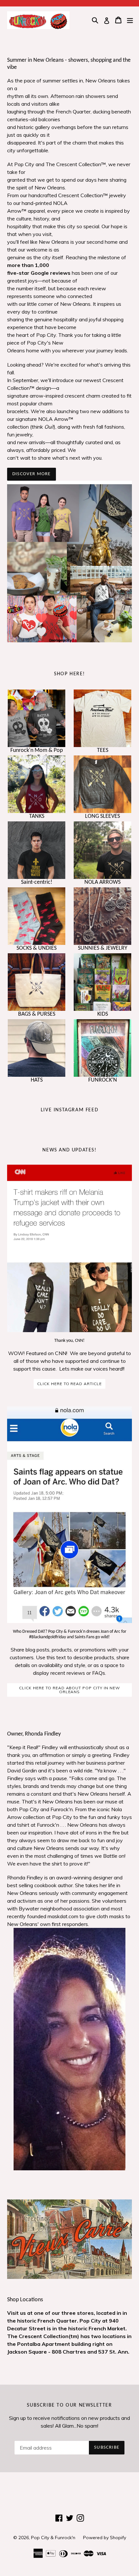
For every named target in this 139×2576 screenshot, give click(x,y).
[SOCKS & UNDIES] (37, 916)
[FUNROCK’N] (102, 1048)
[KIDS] (102, 982)
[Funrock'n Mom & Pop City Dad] (37, 718)
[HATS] (37, 1048)
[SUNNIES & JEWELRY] (102, 916)
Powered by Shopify (105, 2538)
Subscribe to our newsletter (69, 2405)
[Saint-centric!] (37, 850)
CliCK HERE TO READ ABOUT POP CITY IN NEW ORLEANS (69, 1690)
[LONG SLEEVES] (102, 784)
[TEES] (102, 718)
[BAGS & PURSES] (37, 982)
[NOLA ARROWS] (102, 850)
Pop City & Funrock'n (53, 2538)
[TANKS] (37, 784)
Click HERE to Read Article (69, 1384)
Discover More (32, 474)
